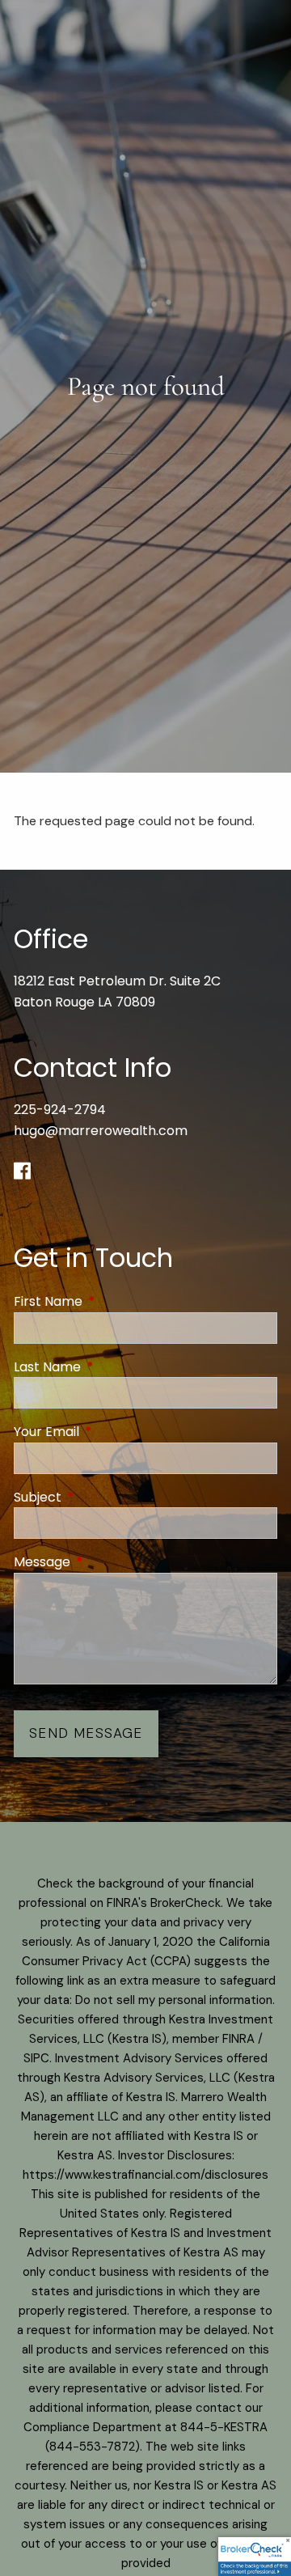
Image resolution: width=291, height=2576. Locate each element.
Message (107, 1562)
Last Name (112, 1367)
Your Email (111, 1432)
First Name (113, 1301)
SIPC (36, 2058)
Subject (102, 1497)
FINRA (238, 2039)
